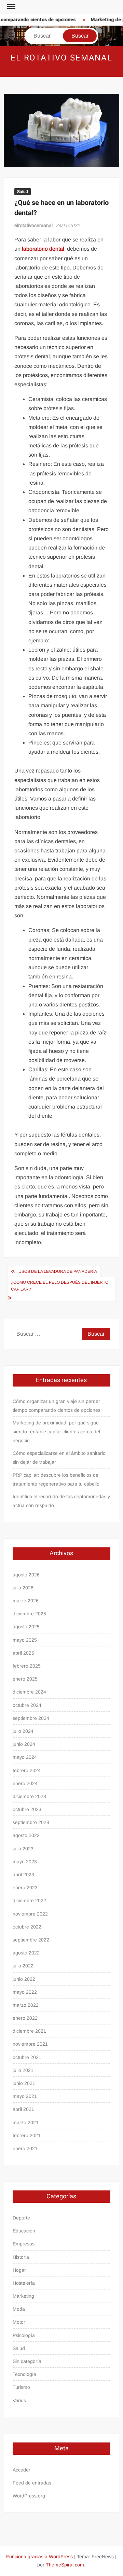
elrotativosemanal (33, 225)
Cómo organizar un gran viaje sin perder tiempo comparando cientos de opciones (57, 1406)
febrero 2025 (27, 1666)
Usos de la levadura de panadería (58, 1271)
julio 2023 (23, 1849)
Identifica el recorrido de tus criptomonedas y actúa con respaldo (61, 1501)
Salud (23, 192)
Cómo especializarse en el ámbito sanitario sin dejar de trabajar (59, 1458)
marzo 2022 (26, 2005)
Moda (19, 2309)
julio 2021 (23, 2070)
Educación (24, 2231)
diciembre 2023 (29, 1796)
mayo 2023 (25, 1862)
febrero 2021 (27, 2135)
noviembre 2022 (30, 1914)
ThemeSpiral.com (65, 2565)
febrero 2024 (27, 1770)
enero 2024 (25, 1783)
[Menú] (11, 7)
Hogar (19, 2270)
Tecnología (24, 2374)
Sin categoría (27, 2361)
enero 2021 (25, 2148)
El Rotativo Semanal (61, 58)
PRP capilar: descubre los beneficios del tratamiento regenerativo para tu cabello (56, 1479)
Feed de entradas (32, 2483)
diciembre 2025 (29, 1614)
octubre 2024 (27, 1705)
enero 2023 (25, 1888)
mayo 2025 (25, 1640)
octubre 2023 (27, 1809)
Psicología (24, 2335)
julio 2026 (23, 1588)
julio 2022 (23, 1966)
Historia (21, 2257)
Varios (19, 2400)
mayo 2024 (25, 1757)
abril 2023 (23, 1875)
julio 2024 (23, 1731)
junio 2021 (24, 2083)
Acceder (22, 2470)
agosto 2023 (26, 1835)
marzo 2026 (26, 1601)
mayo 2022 (25, 1992)
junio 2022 (24, 1979)
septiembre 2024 (31, 1718)
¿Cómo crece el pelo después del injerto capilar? (60, 1286)
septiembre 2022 (31, 1940)
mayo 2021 (25, 2096)
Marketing (23, 2296)
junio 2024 (24, 1744)
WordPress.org (29, 2496)
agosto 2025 (26, 1627)
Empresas (24, 2244)
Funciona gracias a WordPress (39, 2557)
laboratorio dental (43, 249)
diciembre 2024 (29, 1692)
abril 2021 (23, 2109)
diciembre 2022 (29, 1900)
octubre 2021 (27, 2057)
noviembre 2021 (30, 2044)
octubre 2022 (27, 1927)
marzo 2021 (26, 2122)
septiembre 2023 (31, 1822)
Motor (19, 2322)
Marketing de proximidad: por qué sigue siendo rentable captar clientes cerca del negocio (56, 1432)
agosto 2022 (26, 1953)
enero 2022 (25, 2018)
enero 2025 (25, 1679)
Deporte (21, 2218)
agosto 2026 (26, 1575)
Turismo (21, 2387)
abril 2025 (23, 1653)
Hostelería (24, 2283)
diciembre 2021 (29, 2031)
